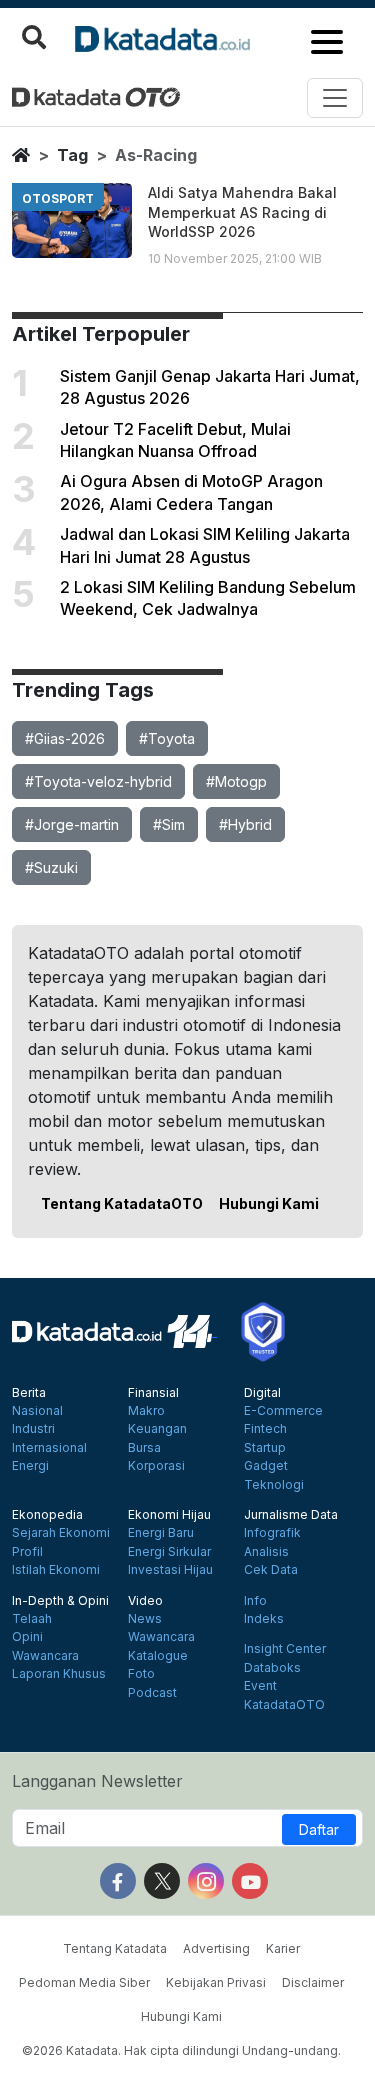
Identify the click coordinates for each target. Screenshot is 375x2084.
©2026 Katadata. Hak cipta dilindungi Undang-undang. (181, 2050)
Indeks (264, 1619)
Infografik (272, 1533)
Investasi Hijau (170, 1570)
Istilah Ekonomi (56, 1570)
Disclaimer (313, 1982)
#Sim (169, 824)
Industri (33, 1429)
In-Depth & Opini (60, 1601)
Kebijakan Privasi (216, 1982)
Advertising (216, 1948)
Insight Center (285, 1649)
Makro (146, 1411)
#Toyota (167, 738)
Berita (29, 1393)
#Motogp (236, 781)
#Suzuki (51, 867)
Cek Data (271, 1570)
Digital (262, 1393)
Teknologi (274, 1485)
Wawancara (45, 1656)
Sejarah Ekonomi (61, 1533)
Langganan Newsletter (97, 1781)
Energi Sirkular (169, 1552)
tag (72, 155)
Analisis (266, 1552)
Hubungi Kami (269, 1203)
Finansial (153, 1393)
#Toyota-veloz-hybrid (98, 781)
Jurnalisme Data (291, 1515)
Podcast (152, 1693)
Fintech (265, 1429)
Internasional (49, 1448)
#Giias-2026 (65, 738)
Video (145, 1601)
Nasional (37, 1411)
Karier (283, 1948)
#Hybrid (245, 824)
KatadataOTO (284, 1705)
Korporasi (156, 1466)
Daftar (319, 1829)
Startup (265, 1448)
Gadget (266, 1466)
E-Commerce (283, 1411)
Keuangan (157, 1429)
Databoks (272, 1668)
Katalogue (158, 1656)
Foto (141, 1674)
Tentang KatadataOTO (122, 1203)
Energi (30, 1466)
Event (260, 1686)
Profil (27, 1552)
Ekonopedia (47, 1515)
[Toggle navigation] (335, 98)
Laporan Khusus (59, 1674)
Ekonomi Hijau (169, 1515)
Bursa (144, 1448)
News (145, 1619)
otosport (58, 198)
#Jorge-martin (72, 824)
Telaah (32, 1619)
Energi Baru (161, 1533)
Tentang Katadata (115, 1948)
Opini (27, 1637)
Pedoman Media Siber (84, 1982)
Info (255, 1601)
